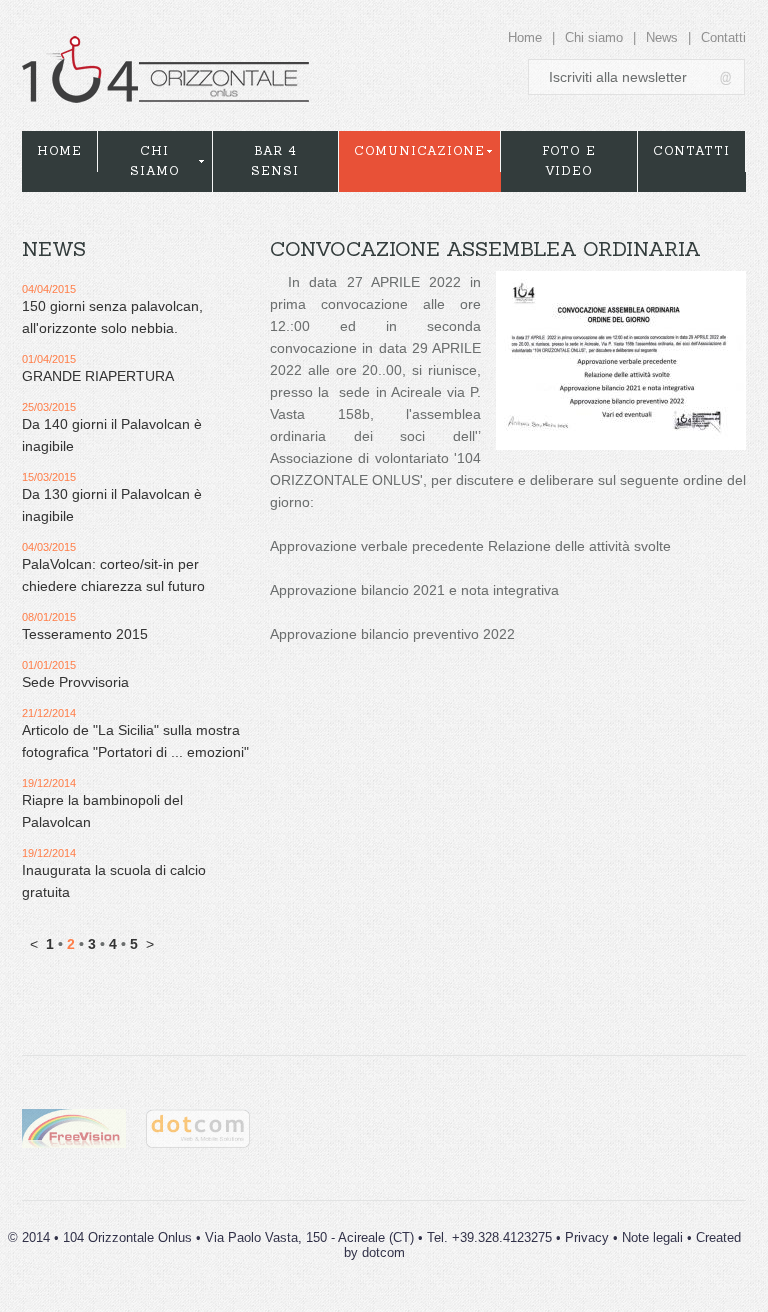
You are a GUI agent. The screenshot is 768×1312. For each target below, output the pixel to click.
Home (525, 37)
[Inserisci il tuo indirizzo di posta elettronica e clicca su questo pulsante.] (727, 77)
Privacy (587, 1237)
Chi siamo (594, 37)
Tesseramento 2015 (85, 634)
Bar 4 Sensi (275, 160)
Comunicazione (419, 150)
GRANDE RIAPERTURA (98, 376)
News (662, 37)
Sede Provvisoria (75, 682)
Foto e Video (569, 160)
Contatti (723, 37)
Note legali (652, 1237)
